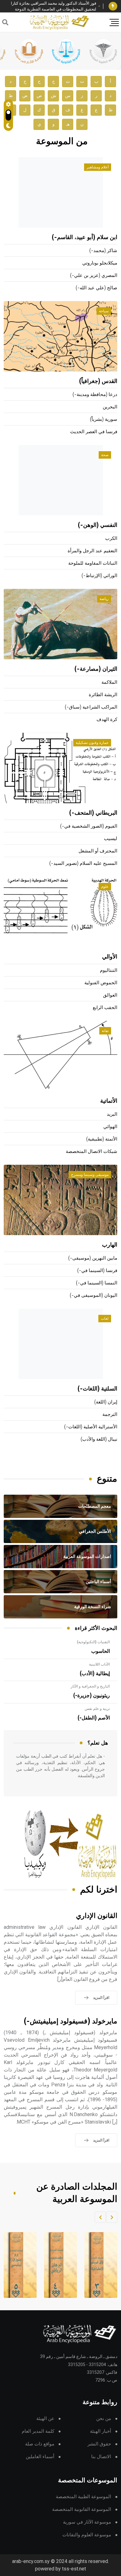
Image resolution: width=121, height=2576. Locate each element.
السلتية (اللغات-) (97, 1389)
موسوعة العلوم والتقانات (87, 2535)
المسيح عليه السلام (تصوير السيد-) (83, 863)
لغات (105, 1319)
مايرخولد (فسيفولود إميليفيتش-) (71, 2021)
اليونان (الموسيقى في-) (94, 1295)
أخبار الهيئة (101, 2431)
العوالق (110, 995)
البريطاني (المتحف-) (93, 813)
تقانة (105, 1031)
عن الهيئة (45, 2419)
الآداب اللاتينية (99, 1664)
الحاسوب (101, 1651)
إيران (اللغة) (106, 1402)
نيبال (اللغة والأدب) (99, 1439)
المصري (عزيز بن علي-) (94, 276)
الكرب (111, 538)
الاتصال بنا (101, 2457)
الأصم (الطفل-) (94, 1718)
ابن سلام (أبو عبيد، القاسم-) (85, 238)
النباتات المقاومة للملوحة (93, 563)
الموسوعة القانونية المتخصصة (82, 2509)
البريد (112, 1114)
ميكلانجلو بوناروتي (100, 263)
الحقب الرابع (105, 1008)
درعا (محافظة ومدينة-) (95, 395)
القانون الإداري (97, 1916)
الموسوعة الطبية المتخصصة (83, 2497)
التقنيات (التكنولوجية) (93, 1642)
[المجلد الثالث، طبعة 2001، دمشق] (97, 2265)
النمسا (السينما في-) (97, 1283)
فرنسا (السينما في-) (97, 1271)
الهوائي (110, 1127)
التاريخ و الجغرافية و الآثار (90, 1686)
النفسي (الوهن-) (98, 525)
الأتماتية (109, 1101)
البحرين (110, 407)
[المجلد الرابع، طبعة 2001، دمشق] (57, 2265)
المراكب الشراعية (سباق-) (91, 707)
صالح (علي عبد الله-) (96, 288)
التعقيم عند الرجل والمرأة (92, 551)
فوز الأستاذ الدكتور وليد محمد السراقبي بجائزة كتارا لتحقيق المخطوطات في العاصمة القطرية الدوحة (54, 6)
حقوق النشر (99, 2444)
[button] (112, 2217)
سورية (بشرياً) (104, 419)
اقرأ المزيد (101, 1998)
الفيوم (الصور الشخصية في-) (89, 826)
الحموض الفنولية (101, 983)
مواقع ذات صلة (40, 2444)
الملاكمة (109, 682)
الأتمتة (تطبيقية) (102, 1139)
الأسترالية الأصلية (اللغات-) (91, 1427)
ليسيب (111, 839)
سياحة (104, 311)
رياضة (104, 599)
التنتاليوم (109, 970)
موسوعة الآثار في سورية (87, 2522)
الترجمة (110, 1415)
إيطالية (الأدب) (95, 1674)
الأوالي (110, 957)
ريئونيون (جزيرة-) (92, 1696)
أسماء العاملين (40, 2457)
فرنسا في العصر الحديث (94, 432)
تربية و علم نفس (97, 1709)
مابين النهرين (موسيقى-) (93, 1258)
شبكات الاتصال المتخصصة (92, 1152)
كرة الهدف (107, 720)
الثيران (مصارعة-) (96, 669)
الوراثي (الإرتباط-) (99, 576)
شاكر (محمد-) (103, 251)
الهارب (110, 1245)
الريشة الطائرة (103, 695)
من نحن (104, 2419)
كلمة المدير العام (38, 2431)
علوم (105, 887)
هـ (68, 124)
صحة (105, 455)
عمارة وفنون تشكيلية (92, 743)
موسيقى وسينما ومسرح (90, 1175)
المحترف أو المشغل (98, 851)
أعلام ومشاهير (98, 167)
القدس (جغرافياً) (98, 381)
